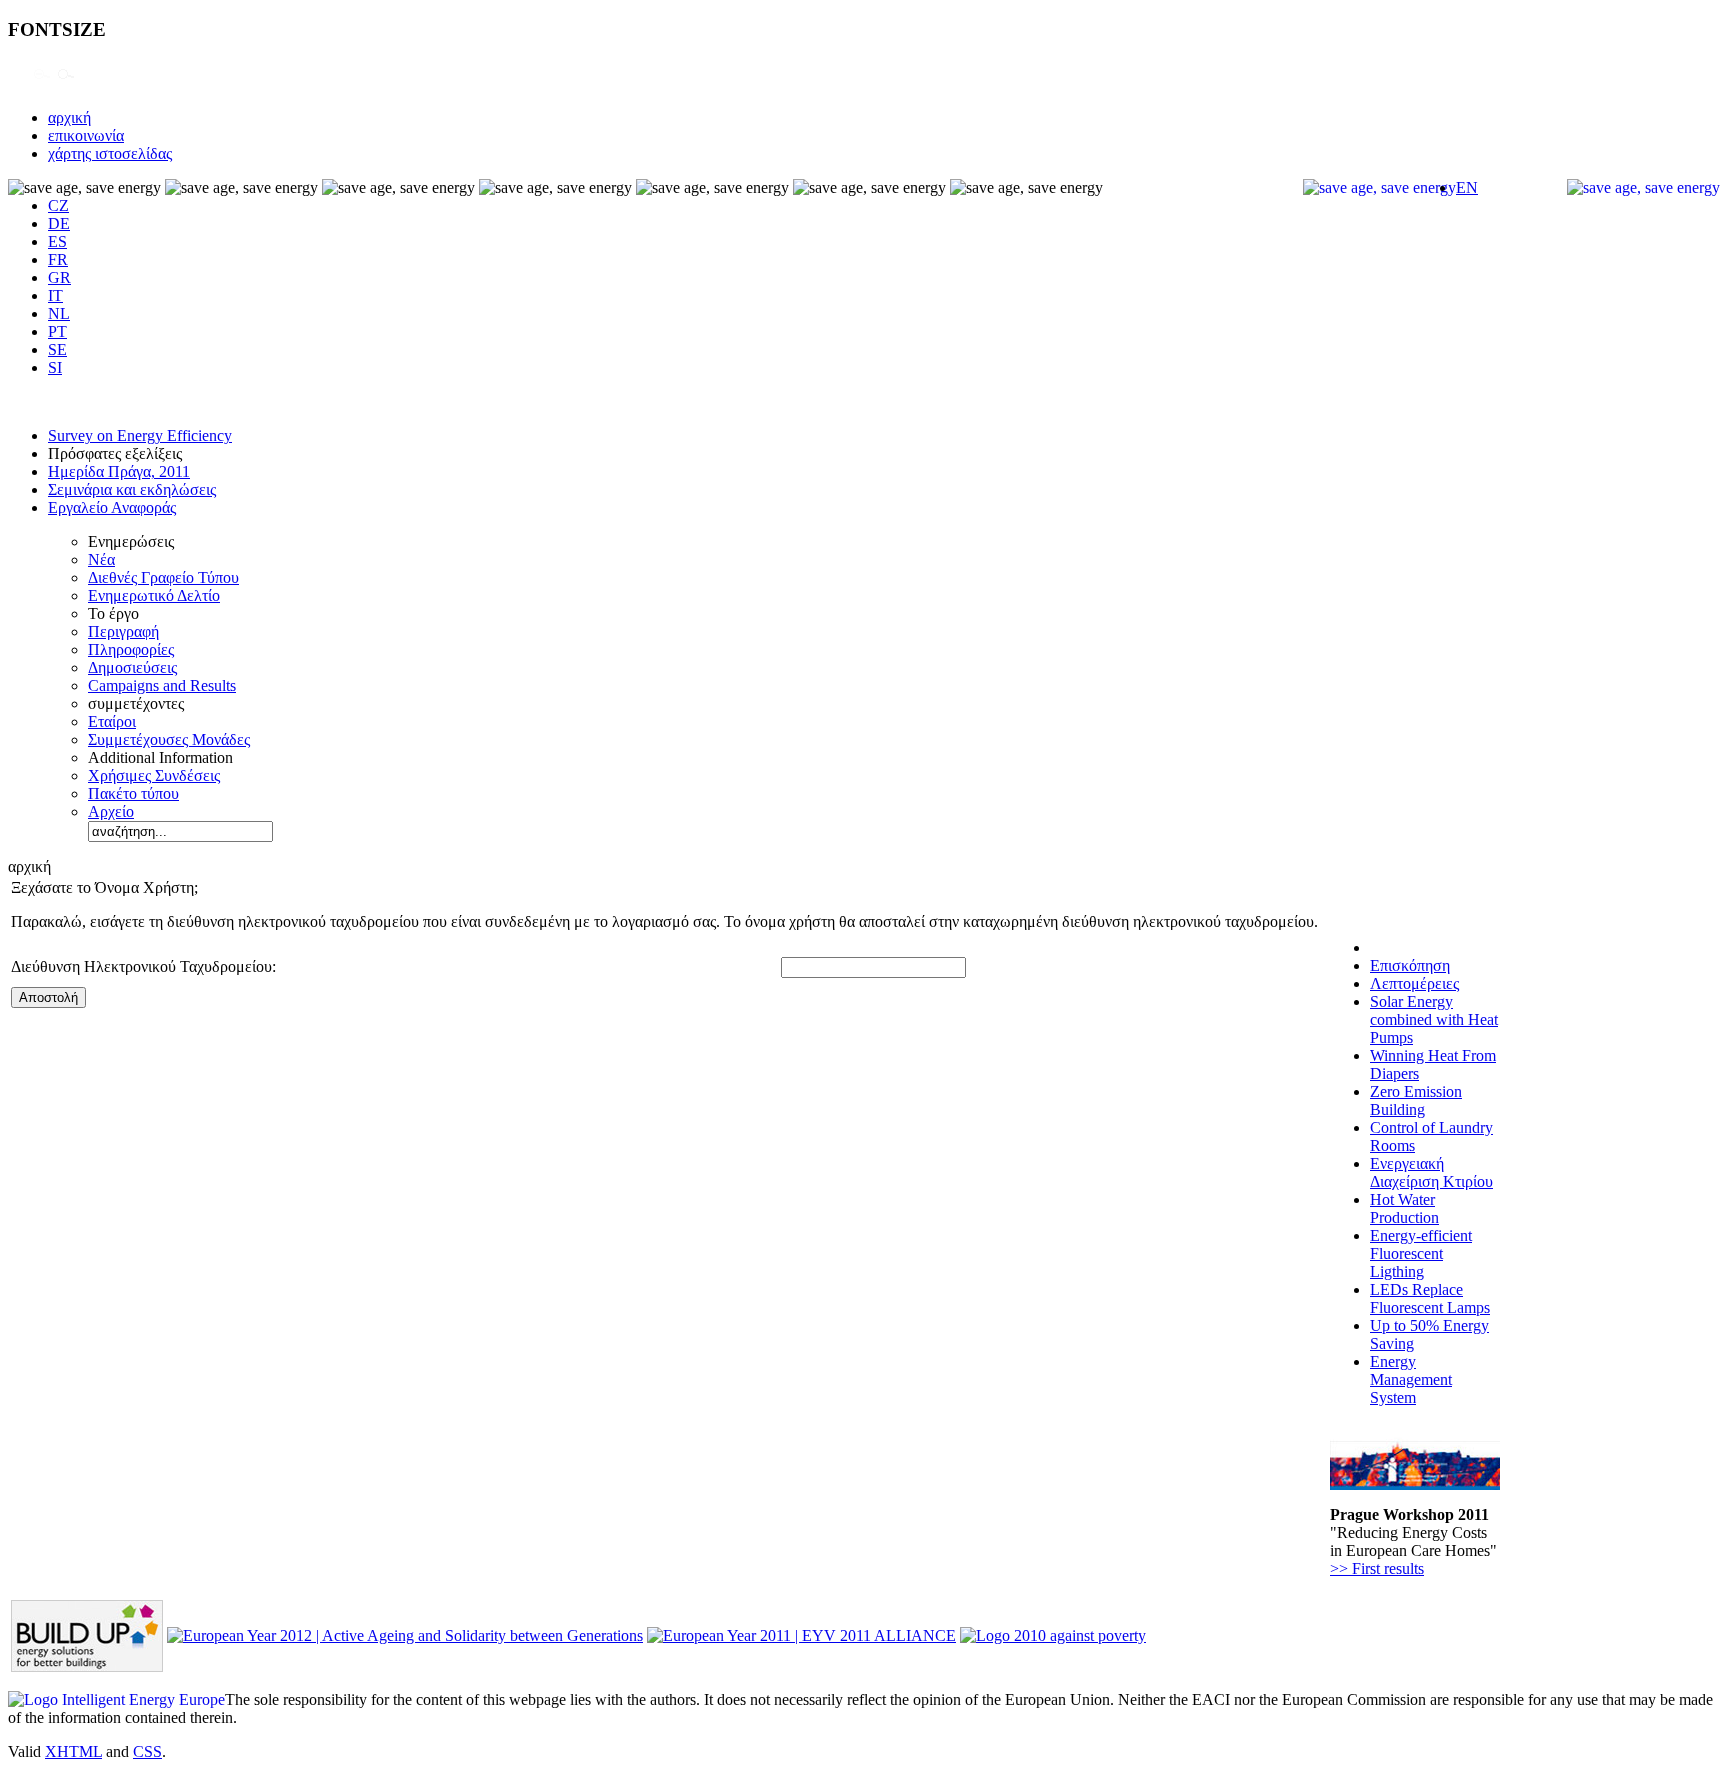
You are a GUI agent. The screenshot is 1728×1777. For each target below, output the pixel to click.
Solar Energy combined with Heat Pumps (1434, 1019)
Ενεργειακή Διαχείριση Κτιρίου (1431, 1172)
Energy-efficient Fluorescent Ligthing (1421, 1253)
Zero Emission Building (1416, 1100)
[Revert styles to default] (66, 83)
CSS (147, 1751)
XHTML (73, 1751)
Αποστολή (48, 997)
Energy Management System (1411, 1379)
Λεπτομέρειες (1414, 983)
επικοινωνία (86, 135)
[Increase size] (18, 83)
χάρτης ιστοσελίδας (110, 153)
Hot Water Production (1404, 1208)
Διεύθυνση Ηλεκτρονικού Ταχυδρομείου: (143, 966)
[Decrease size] (42, 83)
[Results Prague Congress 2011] (1415, 1484)
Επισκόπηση (1410, 965)
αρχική (69, 117)
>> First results (1377, 1568)
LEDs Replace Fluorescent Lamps (1430, 1298)
